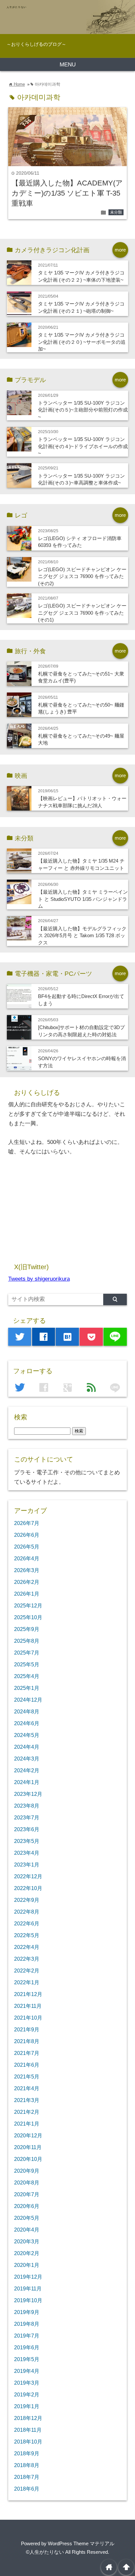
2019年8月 (27, 2324)
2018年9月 (27, 2453)
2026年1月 (27, 1594)
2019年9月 (27, 2312)
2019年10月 (28, 2300)
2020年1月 (27, 2265)
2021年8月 (27, 2041)
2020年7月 (27, 2194)
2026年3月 (27, 1570)
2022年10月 (28, 1888)
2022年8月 (27, 1912)
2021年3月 (27, 2100)
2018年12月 (28, 2418)
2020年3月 (27, 2241)
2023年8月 (27, 1806)
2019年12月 (28, 2277)
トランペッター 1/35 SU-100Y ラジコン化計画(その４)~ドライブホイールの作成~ (83, 446)
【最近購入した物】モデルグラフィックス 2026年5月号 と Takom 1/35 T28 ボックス (82, 936)
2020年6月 (27, 2206)
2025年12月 (28, 1605)
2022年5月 (27, 1935)
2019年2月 (27, 2394)
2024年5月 (27, 1735)
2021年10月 (28, 2018)
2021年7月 (27, 2053)
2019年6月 (27, 2347)
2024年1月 (27, 1782)
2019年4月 (27, 2371)
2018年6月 (27, 2489)
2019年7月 (27, 2336)
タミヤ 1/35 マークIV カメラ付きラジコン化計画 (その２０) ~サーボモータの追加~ (82, 342)
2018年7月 (27, 2477)
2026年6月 (27, 1535)
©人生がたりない (45, 2552)
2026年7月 (27, 1523)
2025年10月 (28, 1617)
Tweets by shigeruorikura (39, 1279)
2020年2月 (27, 2253)
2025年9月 (27, 1629)
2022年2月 (27, 1971)
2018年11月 (28, 2430)
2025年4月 (27, 1676)
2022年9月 (27, 1900)
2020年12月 (28, 2135)
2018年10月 (28, 2442)
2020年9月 (27, 2171)
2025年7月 (27, 1653)
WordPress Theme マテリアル (81, 2543)
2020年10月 (28, 2159)
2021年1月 (27, 2124)
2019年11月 (28, 2288)
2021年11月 (28, 2006)
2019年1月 (27, 2406)
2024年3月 (27, 1759)
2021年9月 (27, 2029)
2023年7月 (27, 1817)
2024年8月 (27, 1711)
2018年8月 (27, 2465)
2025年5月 (27, 1664)
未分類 (116, 212)
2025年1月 (27, 1688)
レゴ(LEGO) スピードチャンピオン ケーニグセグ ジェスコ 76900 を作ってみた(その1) (82, 613)
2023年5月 (27, 1841)
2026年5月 (27, 1547)
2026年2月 (27, 1582)
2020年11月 (28, 2147)
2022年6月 (27, 1923)
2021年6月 (27, 2065)
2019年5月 (27, 2359)
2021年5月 (27, 2077)
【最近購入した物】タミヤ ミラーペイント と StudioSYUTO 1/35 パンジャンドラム (83, 899)
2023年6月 (27, 1829)
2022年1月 (27, 1982)
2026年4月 (27, 1558)
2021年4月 (27, 2088)
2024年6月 (27, 1723)
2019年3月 (27, 2383)
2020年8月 (27, 2182)
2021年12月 (28, 1994)
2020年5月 (27, 2218)
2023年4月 (27, 1853)
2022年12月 (28, 1876)
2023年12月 (28, 1794)
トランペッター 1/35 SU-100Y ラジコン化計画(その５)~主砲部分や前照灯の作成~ (83, 410)
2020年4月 (27, 2230)
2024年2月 (27, 1770)
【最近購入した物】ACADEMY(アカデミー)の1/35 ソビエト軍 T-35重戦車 (67, 193)
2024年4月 (27, 1747)
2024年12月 (28, 1700)
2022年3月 (27, 1959)
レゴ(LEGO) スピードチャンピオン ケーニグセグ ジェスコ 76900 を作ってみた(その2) (82, 576)
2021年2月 (27, 2112)
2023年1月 (27, 1865)
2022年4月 (27, 1947)
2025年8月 (27, 1641)
